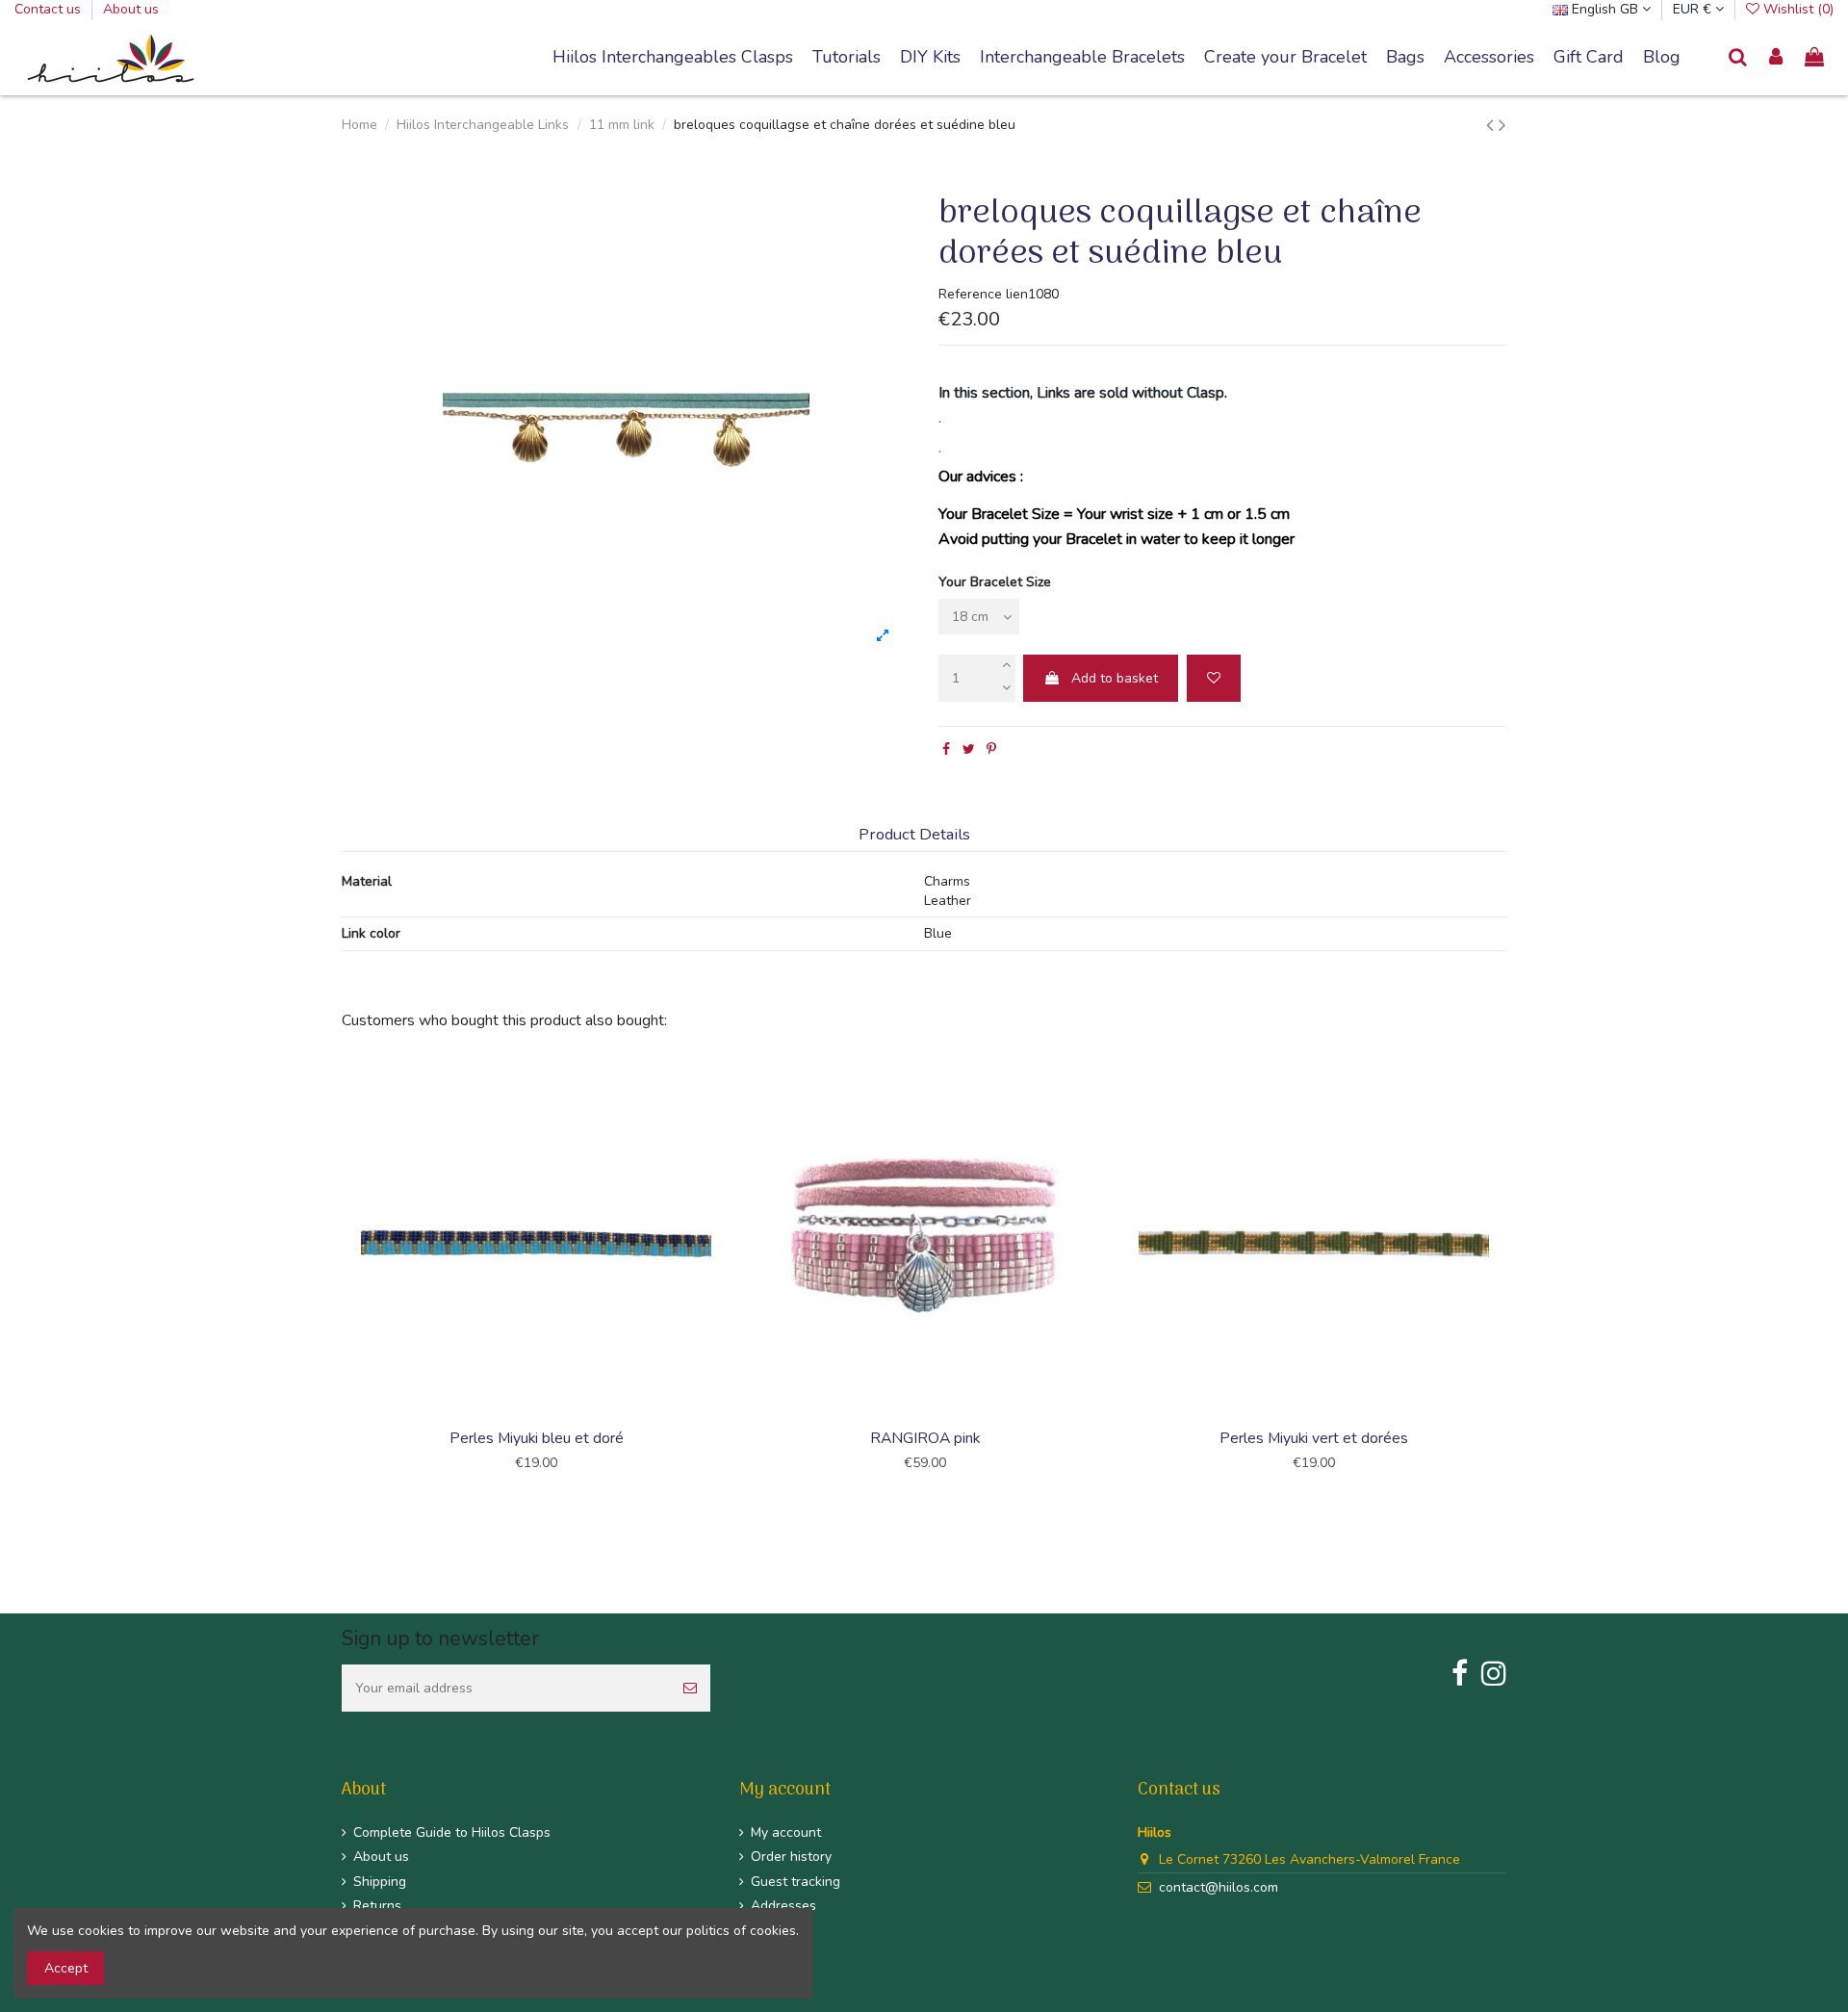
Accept (66, 1968)
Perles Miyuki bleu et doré (537, 1438)
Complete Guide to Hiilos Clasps (452, 1832)
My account (786, 1832)
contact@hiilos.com (1219, 1887)
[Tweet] (969, 749)
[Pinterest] (991, 749)
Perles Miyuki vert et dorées (1314, 1438)
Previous (339, 1282)
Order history (791, 1857)
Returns (377, 1906)
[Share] (946, 749)
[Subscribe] (690, 1688)
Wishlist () (1797, 9)
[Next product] (1502, 125)
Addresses (783, 1906)
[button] (1082, 58)
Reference (970, 294)
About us (131, 9)
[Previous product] (1492, 125)
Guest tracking (796, 1882)
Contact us (50, 9)
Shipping (380, 1882)
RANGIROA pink (925, 1438)
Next (1509, 1282)
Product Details (914, 835)
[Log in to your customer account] (1777, 58)
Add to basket (1115, 678)
